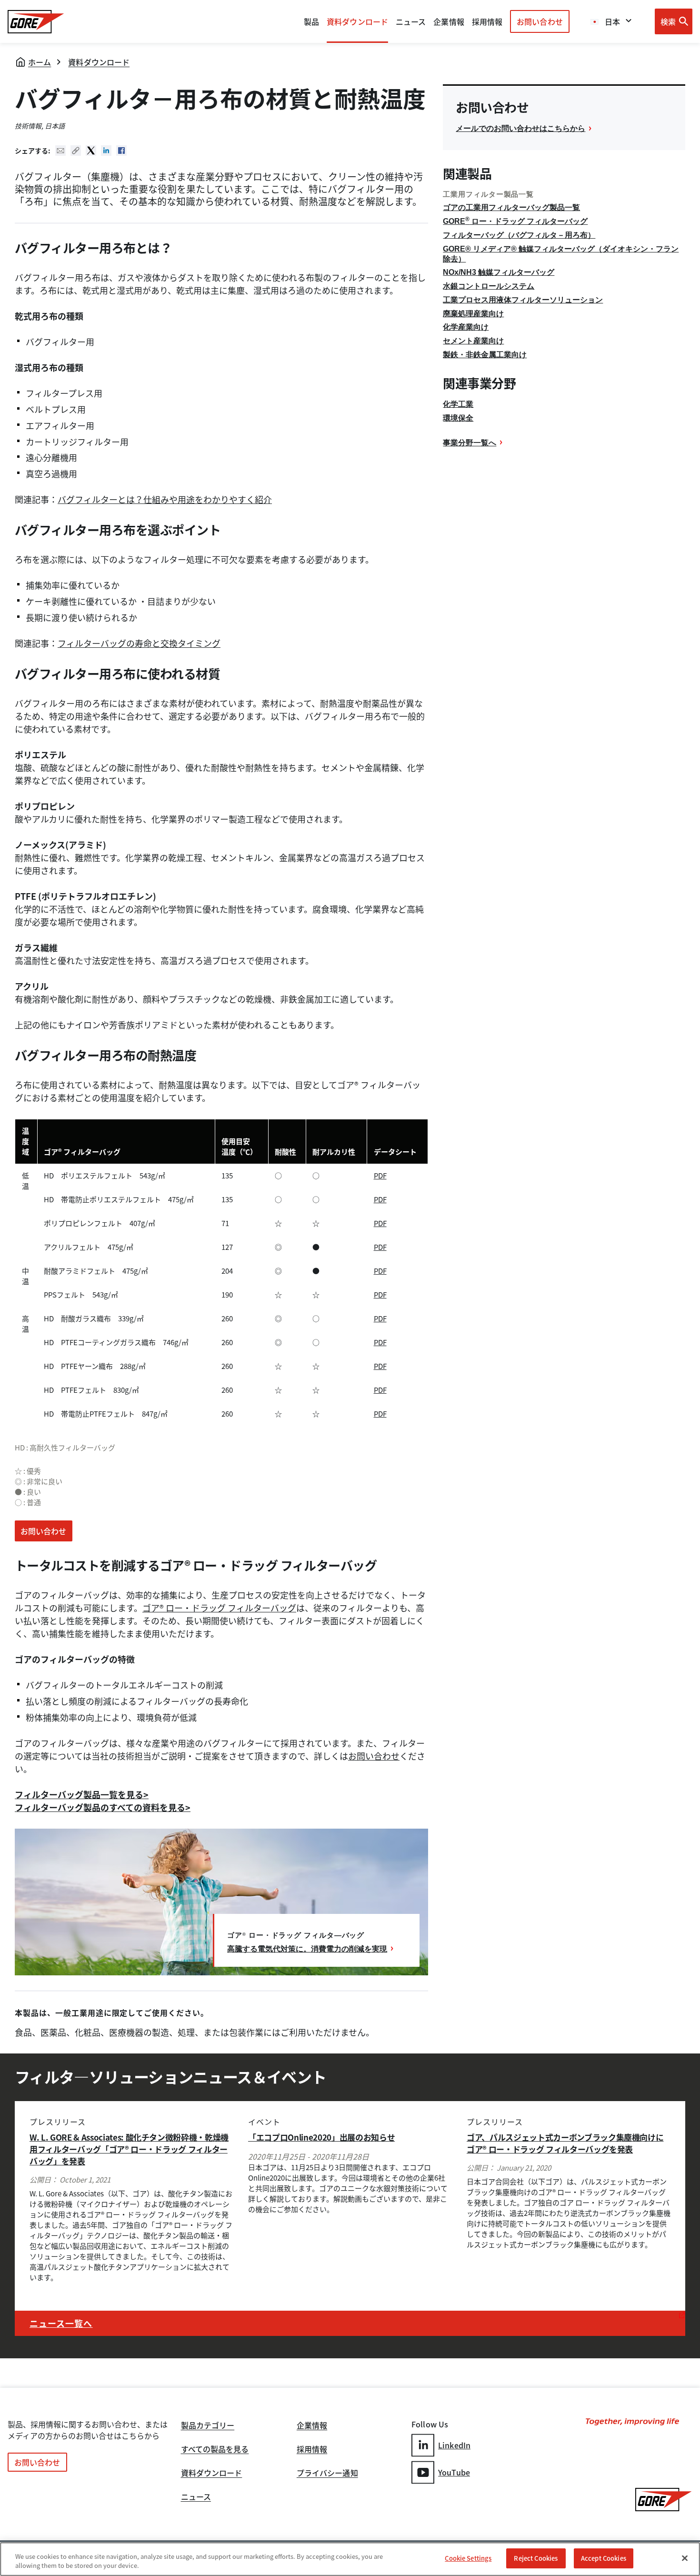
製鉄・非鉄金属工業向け (485, 355)
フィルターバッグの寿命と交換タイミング (139, 643)
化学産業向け (466, 327)
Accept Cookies (604, 2558)
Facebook (121, 151)
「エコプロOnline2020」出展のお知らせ (321, 2137)
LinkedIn (454, 2445)
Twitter (91, 151)
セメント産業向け (473, 341)
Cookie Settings (468, 2558)
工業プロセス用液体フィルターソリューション (523, 300)
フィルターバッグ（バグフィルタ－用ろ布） (519, 235)
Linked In (106, 151)
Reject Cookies (536, 2558)
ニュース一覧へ (61, 2323)
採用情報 (312, 2450)
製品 (311, 21)
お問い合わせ (540, 21)
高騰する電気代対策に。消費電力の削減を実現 (307, 1949)
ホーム (40, 62)
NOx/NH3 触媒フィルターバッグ (499, 272)
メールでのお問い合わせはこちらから (520, 128)
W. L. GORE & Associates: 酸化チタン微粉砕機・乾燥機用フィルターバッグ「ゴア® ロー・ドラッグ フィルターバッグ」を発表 (129, 2149)
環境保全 (458, 418)
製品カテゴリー (208, 2426)
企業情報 (449, 21)
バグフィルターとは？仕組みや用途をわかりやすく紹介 (165, 499)
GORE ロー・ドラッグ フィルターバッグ (515, 221)
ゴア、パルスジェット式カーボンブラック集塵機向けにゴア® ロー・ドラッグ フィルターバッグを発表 (565, 2143)
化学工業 (458, 404)
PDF (380, 1176)
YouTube (454, 2472)
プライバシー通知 (327, 2474)
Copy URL (76, 151)
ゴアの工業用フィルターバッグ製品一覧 (511, 207)
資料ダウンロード (99, 62)
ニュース (196, 2497)
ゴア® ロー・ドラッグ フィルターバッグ (219, 1608)
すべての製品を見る (215, 2450)
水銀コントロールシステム (489, 286)
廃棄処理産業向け (473, 314)
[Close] (685, 2558)
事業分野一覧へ (470, 443)
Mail (60, 151)
